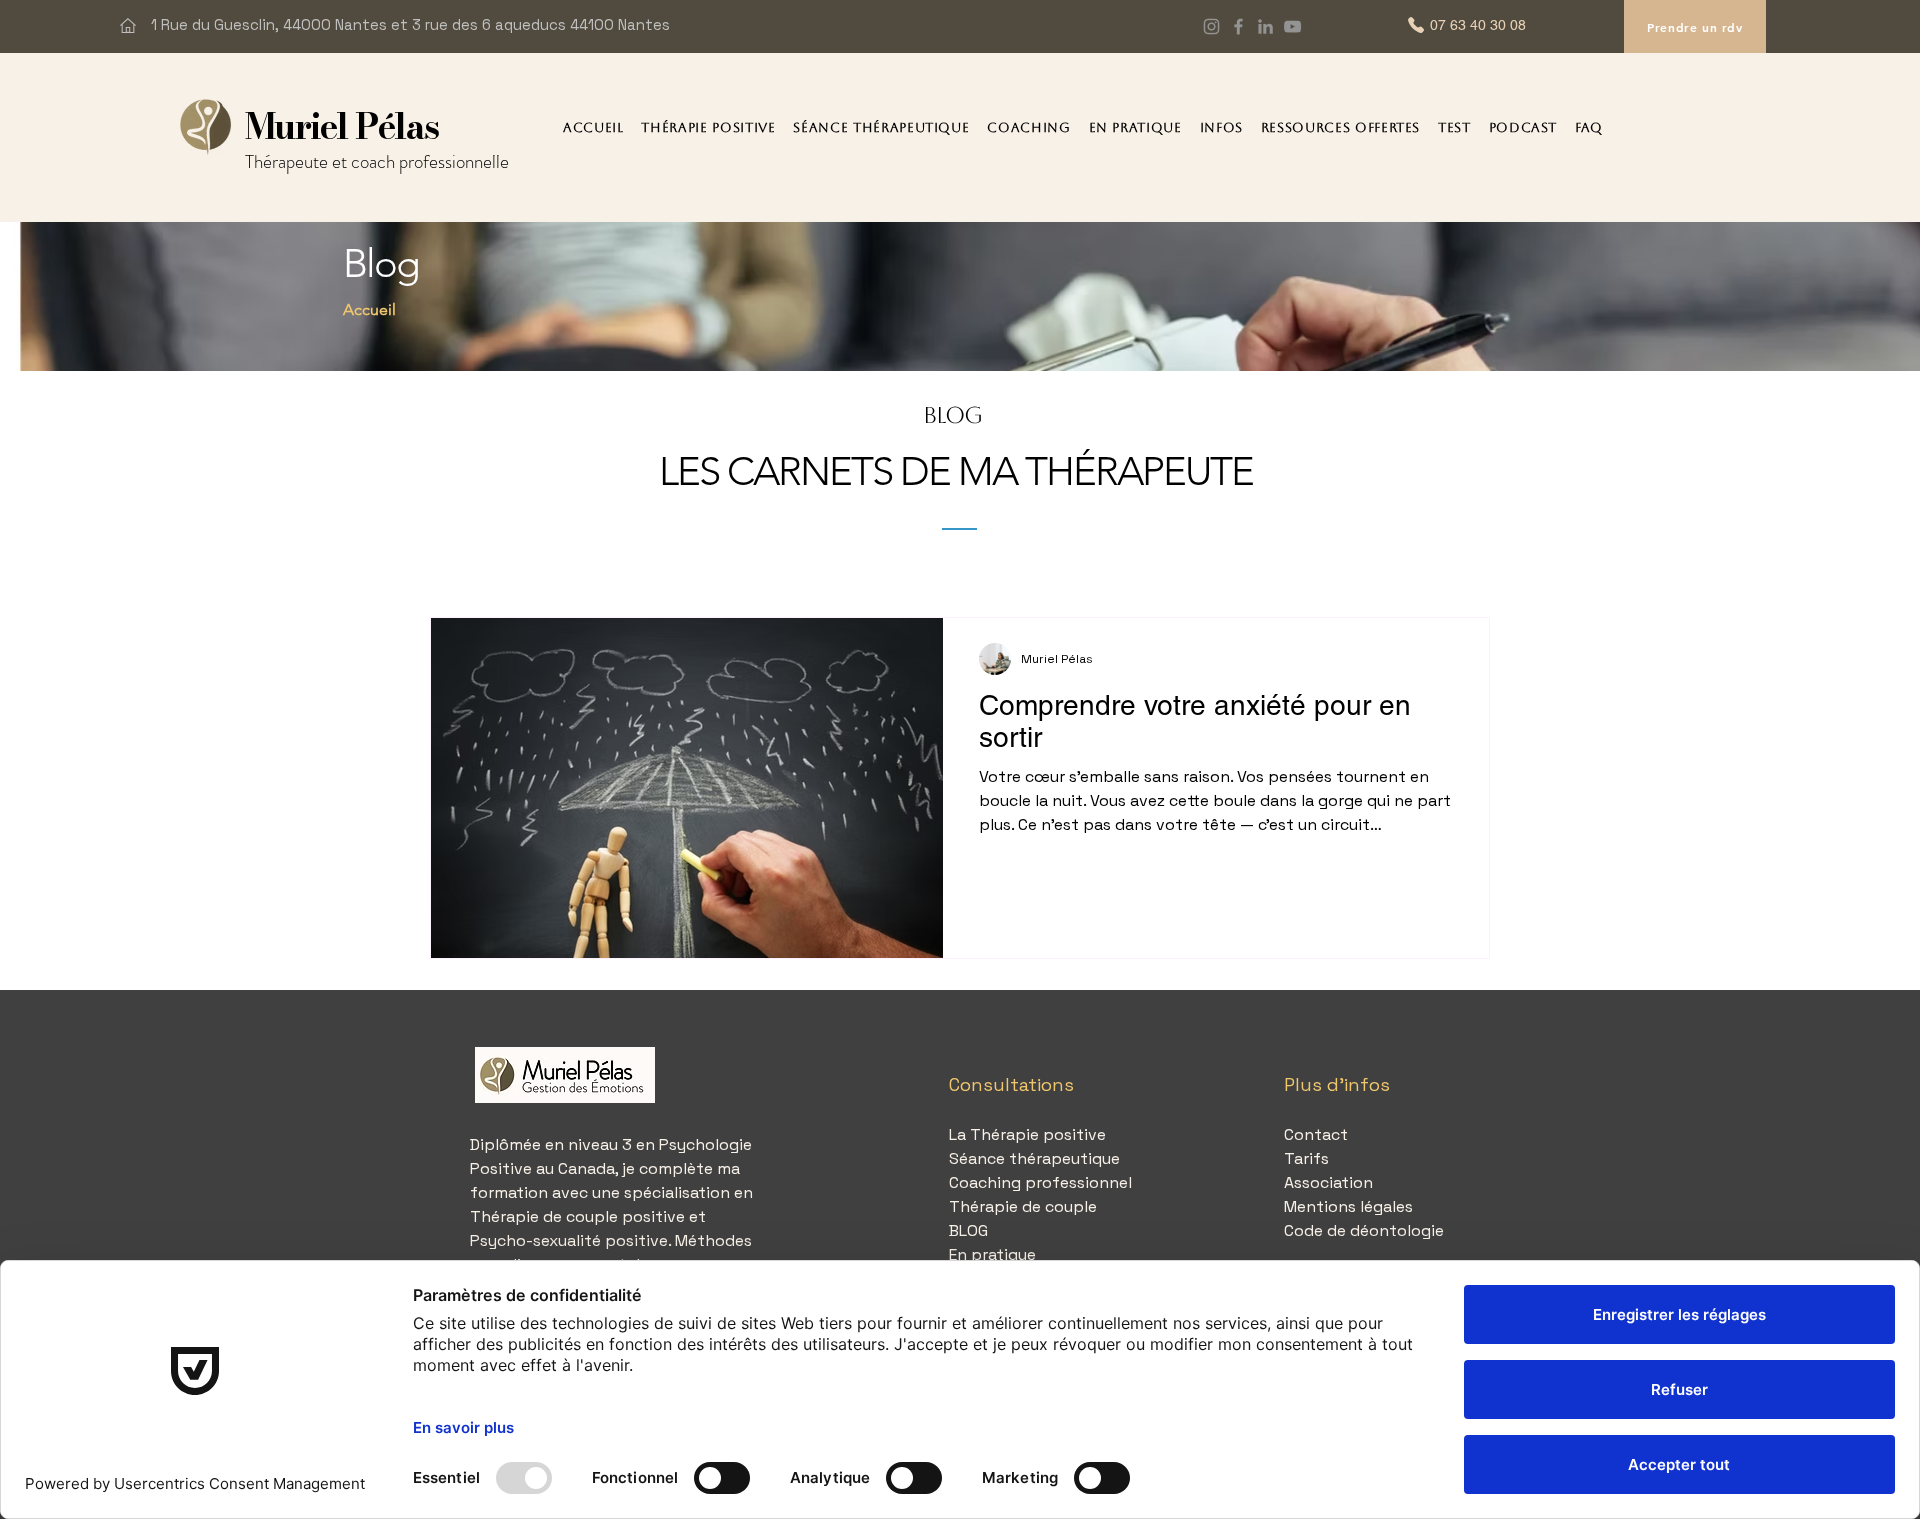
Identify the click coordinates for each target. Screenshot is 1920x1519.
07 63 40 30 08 (1478, 25)
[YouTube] (1292, 26)
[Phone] (1415, 25)
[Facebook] (1238, 26)
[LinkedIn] (1265, 26)
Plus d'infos (1337, 1084)
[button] (708, 127)
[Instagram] (1211, 26)
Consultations (1011, 1084)
